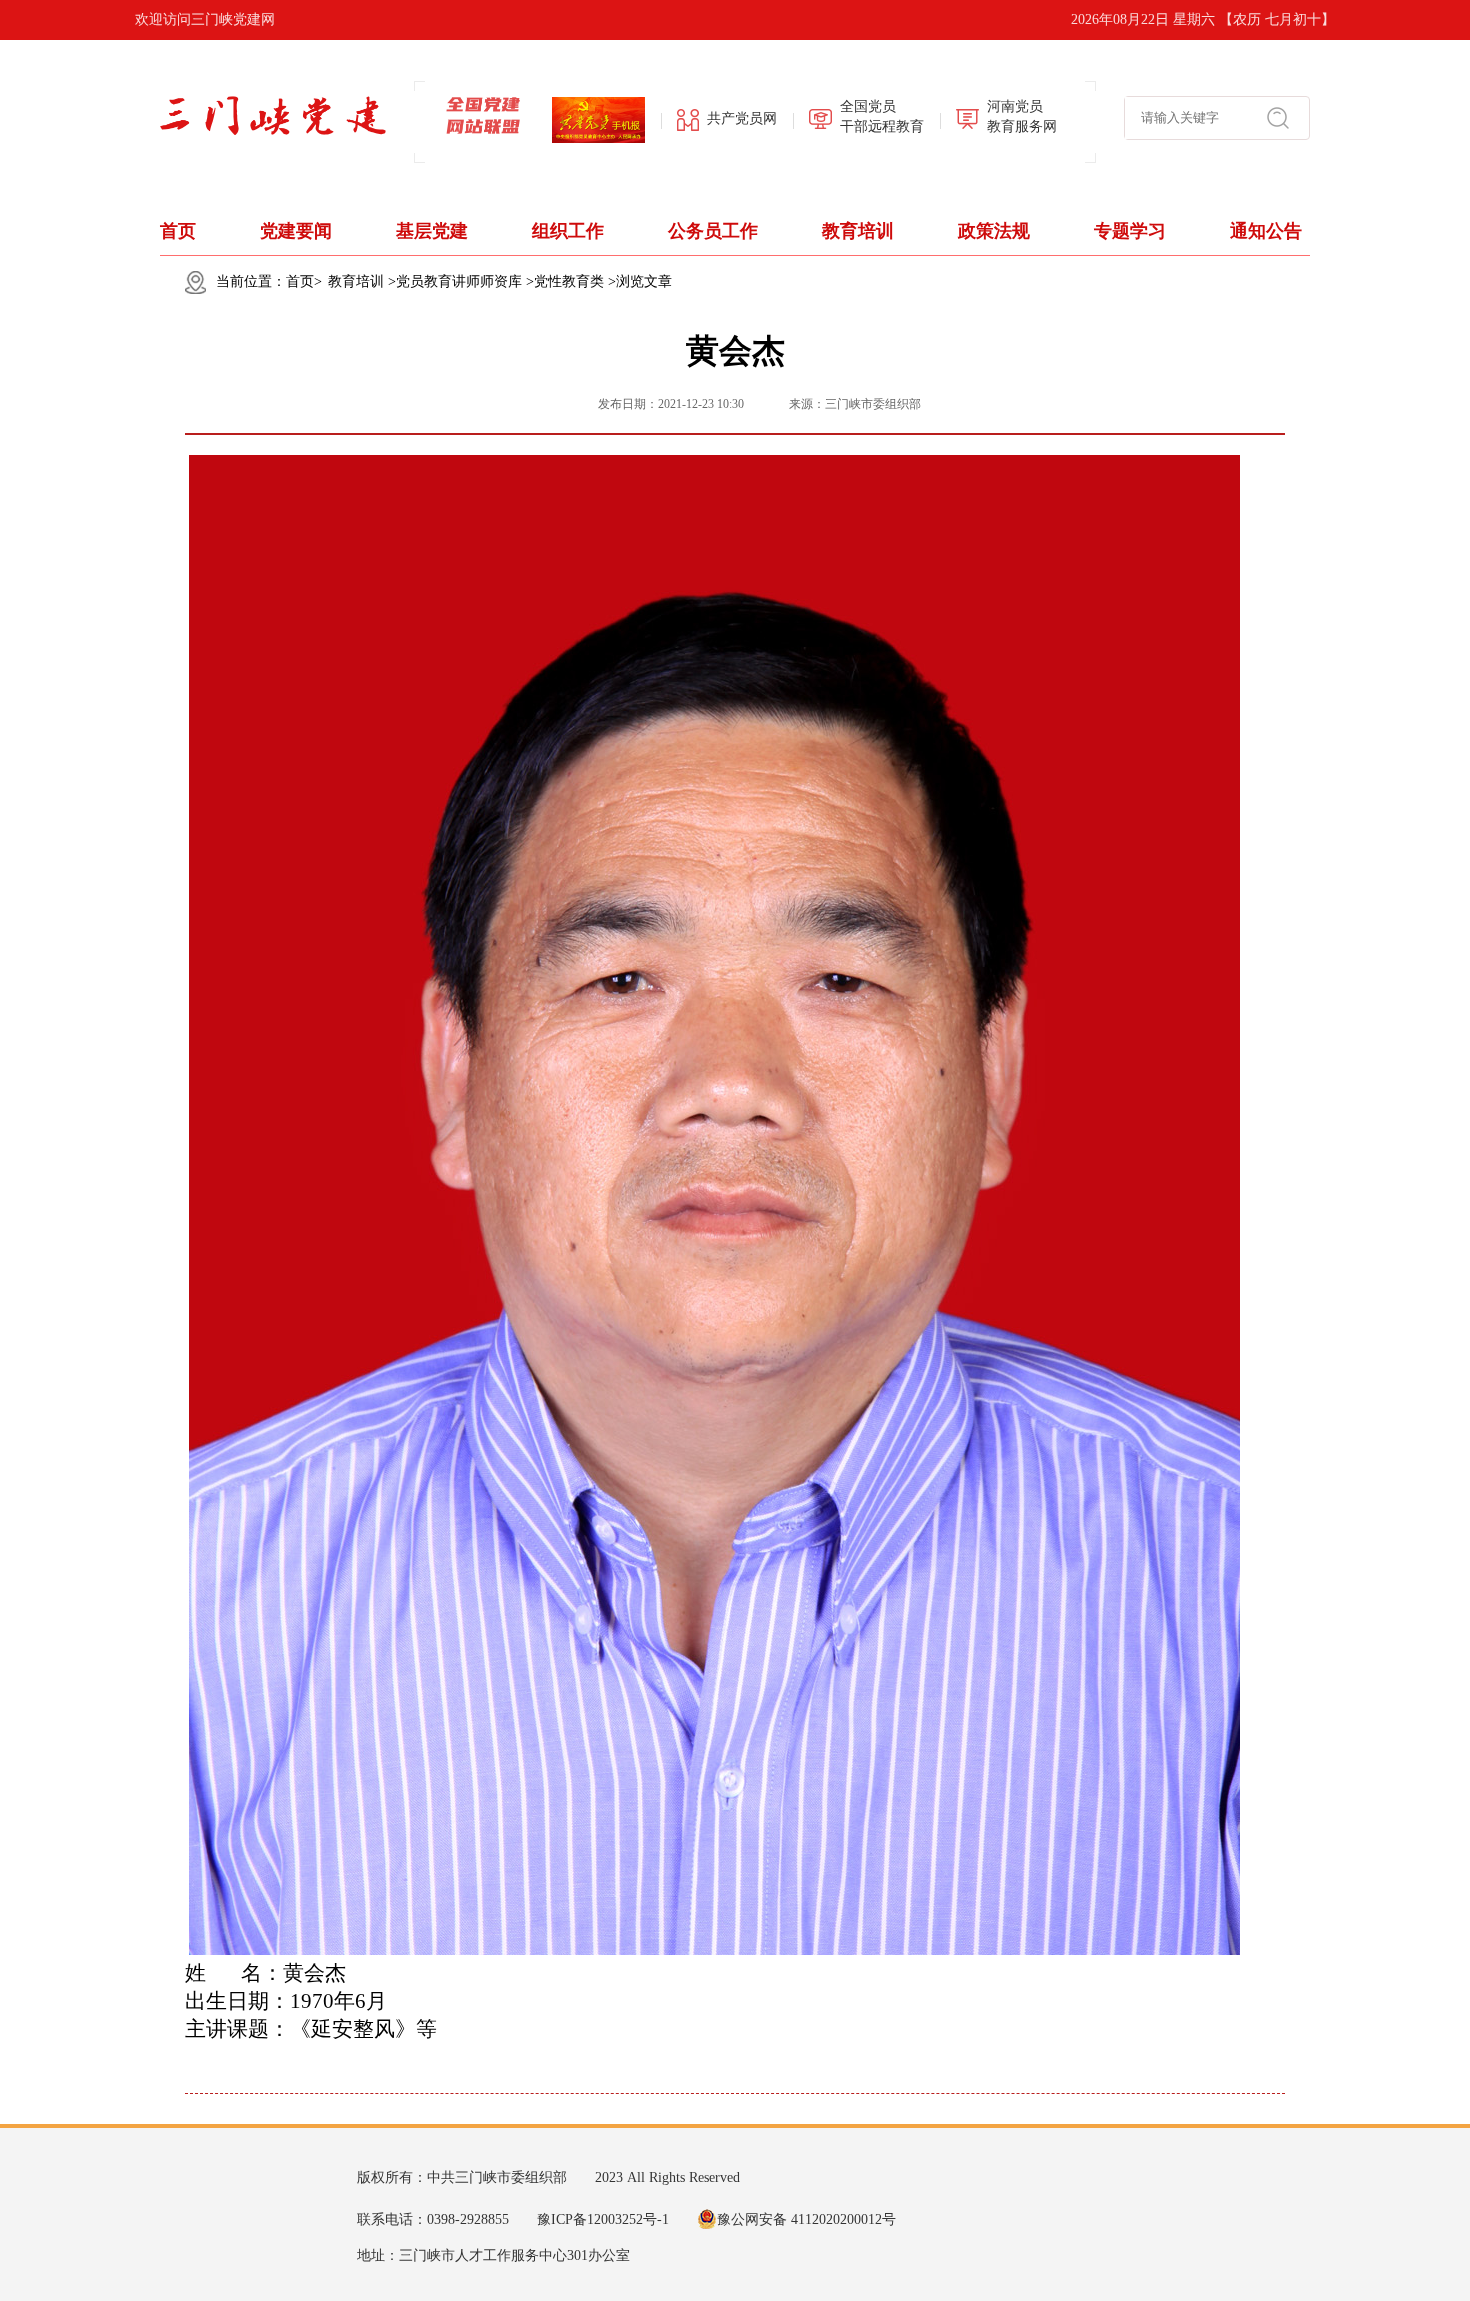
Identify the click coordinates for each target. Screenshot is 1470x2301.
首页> (304, 281)
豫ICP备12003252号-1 (603, 2219)
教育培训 (858, 231)
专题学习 (1130, 231)
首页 (178, 231)
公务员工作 (713, 231)
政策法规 (994, 231)
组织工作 (568, 231)
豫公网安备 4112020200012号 (806, 2219)
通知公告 (1266, 231)
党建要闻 (296, 231)
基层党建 (432, 231)
